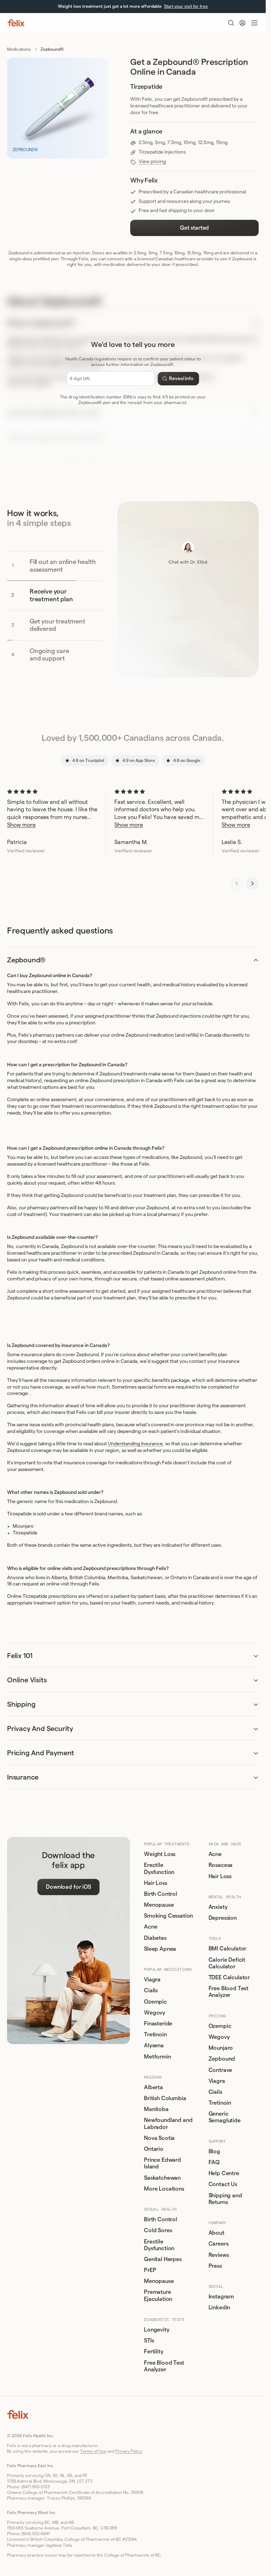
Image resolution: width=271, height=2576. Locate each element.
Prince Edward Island (162, 2163)
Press (215, 2266)
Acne (150, 1927)
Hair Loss (156, 1883)
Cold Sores (158, 2230)
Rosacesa (221, 1865)
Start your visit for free (186, 6)
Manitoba (156, 2109)
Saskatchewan (162, 2178)
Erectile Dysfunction (159, 1869)
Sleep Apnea (160, 1949)
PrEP (150, 2270)
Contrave (221, 2070)
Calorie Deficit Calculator (227, 1963)
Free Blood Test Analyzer (164, 2366)
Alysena (154, 2046)
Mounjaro (23, 1526)
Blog (214, 2152)
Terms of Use (93, 2451)
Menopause (159, 1905)
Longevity (157, 2330)
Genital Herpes (163, 2259)
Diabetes (155, 1938)
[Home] (16, 23)
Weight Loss (160, 1854)
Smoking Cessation (168, 1916)
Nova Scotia (159, 2138)
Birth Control (161, 1894)
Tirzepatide (25, 1533)
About (216, 2233)
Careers (219, 2244)
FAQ (214, 2162)
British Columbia (165, 2098)
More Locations (164, 2189)
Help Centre (224, 2173)
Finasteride (158, 2024)
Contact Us (223, 2184)
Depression (223, 1918)
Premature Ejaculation (158, 2295)
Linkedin (219, 2308)
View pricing (152, 162)
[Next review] (252, 883)
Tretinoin (155, 2035)
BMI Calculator (228, 1949)
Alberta (153, 2087)
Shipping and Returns (225, 2199)
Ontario (154, 2149)
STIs (149, 2341)
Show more (21, 825)
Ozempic (155, 2002)
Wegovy (155, 2013)
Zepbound (222, 2059)
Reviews (219, 2255)
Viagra (152, 1980)
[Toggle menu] (254, 23)
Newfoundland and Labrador (168, 2124)
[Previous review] (237, 883)
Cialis (151, 1991)
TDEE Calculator (229, 1978)
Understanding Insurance (135, 1444)
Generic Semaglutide (225, 2117)
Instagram (221, 2297)
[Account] (242, 23)
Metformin (158, 2057)
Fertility (154, 2352)
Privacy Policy (129, 2451)
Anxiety (218, 1907)
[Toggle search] (231, 23)
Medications (19, 49)
